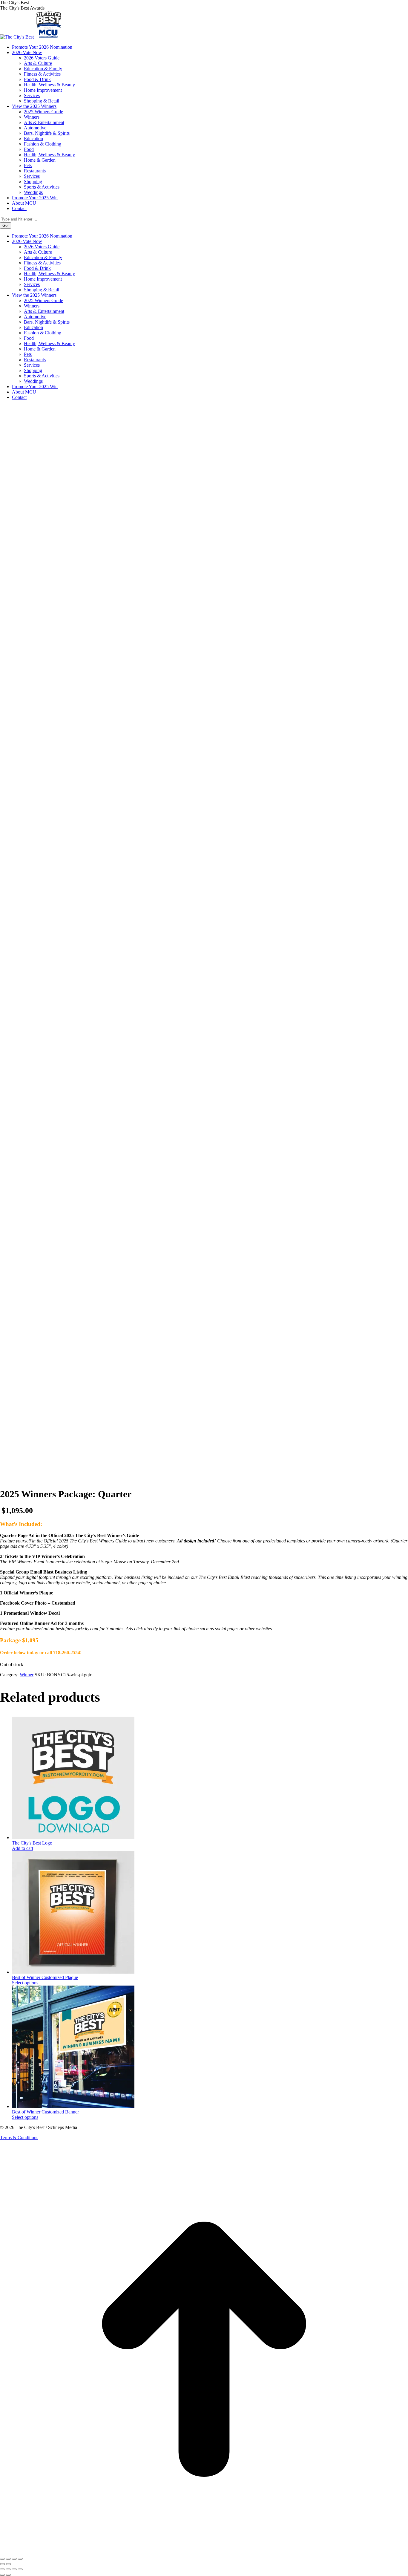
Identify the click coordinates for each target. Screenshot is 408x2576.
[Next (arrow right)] (8, 2564)
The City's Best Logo (32, 1843)
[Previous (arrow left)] (2, 2564)
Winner (27, 1675)
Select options (25, 1983)
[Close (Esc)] (20, 2559)
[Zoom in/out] (2, 2559)
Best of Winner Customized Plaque (45, 1977)
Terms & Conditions (19, 2138)
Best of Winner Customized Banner (45, 2112)
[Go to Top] (204, 2552)
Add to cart (23, 1848)
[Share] (14, 2559)
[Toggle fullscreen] (8, 2559)
